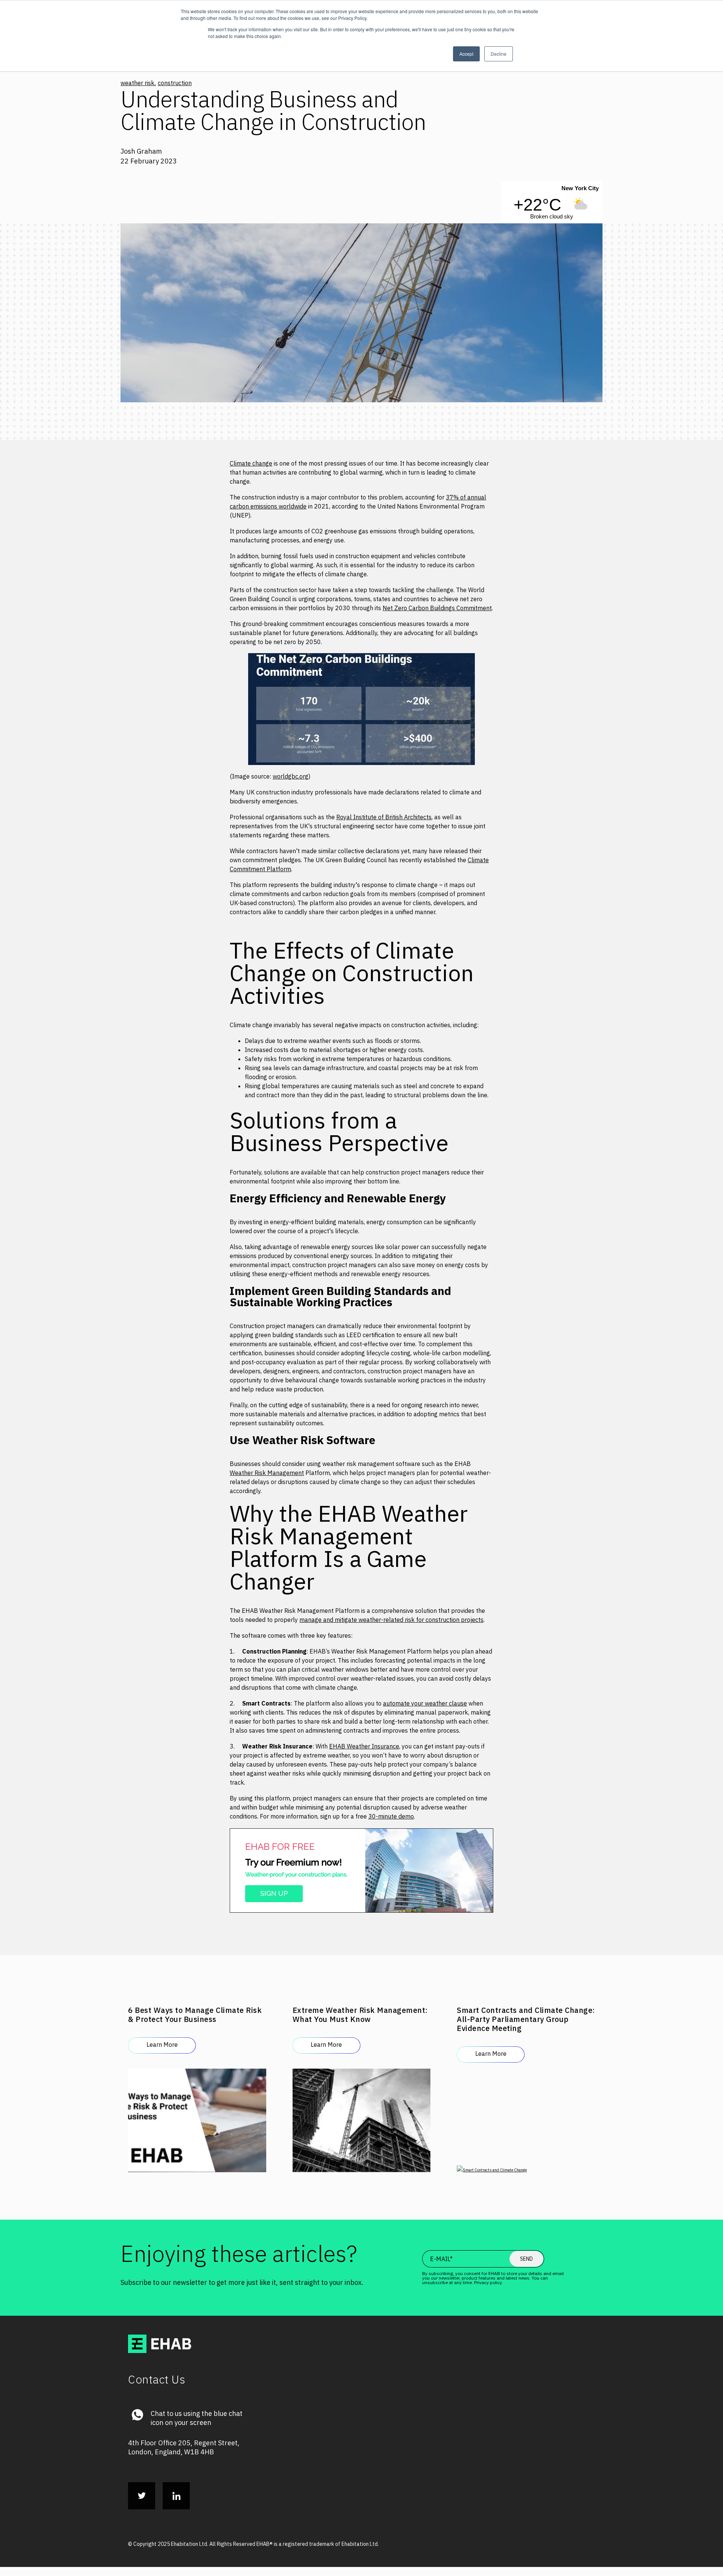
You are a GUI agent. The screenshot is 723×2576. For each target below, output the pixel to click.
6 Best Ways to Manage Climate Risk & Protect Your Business (195, 2015)
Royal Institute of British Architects (384, 817)
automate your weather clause (425, 1703)
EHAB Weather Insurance (364, 1746)
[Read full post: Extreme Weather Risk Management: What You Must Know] (362, 2114)
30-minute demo (391, 1816)
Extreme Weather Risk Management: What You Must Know (360, 2015)
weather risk (137, 83)
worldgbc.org (291, 776)
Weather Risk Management (267, 1473)
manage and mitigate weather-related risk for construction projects (391, 1620)
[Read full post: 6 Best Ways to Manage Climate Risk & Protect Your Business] (197, 2114)
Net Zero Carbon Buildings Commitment (437, 608)
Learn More (162, 2045)
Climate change (251, 463)
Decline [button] (499, 54)
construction (175, 83)
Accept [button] (466, 54)
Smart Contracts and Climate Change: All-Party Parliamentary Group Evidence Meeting (526, 2019)
